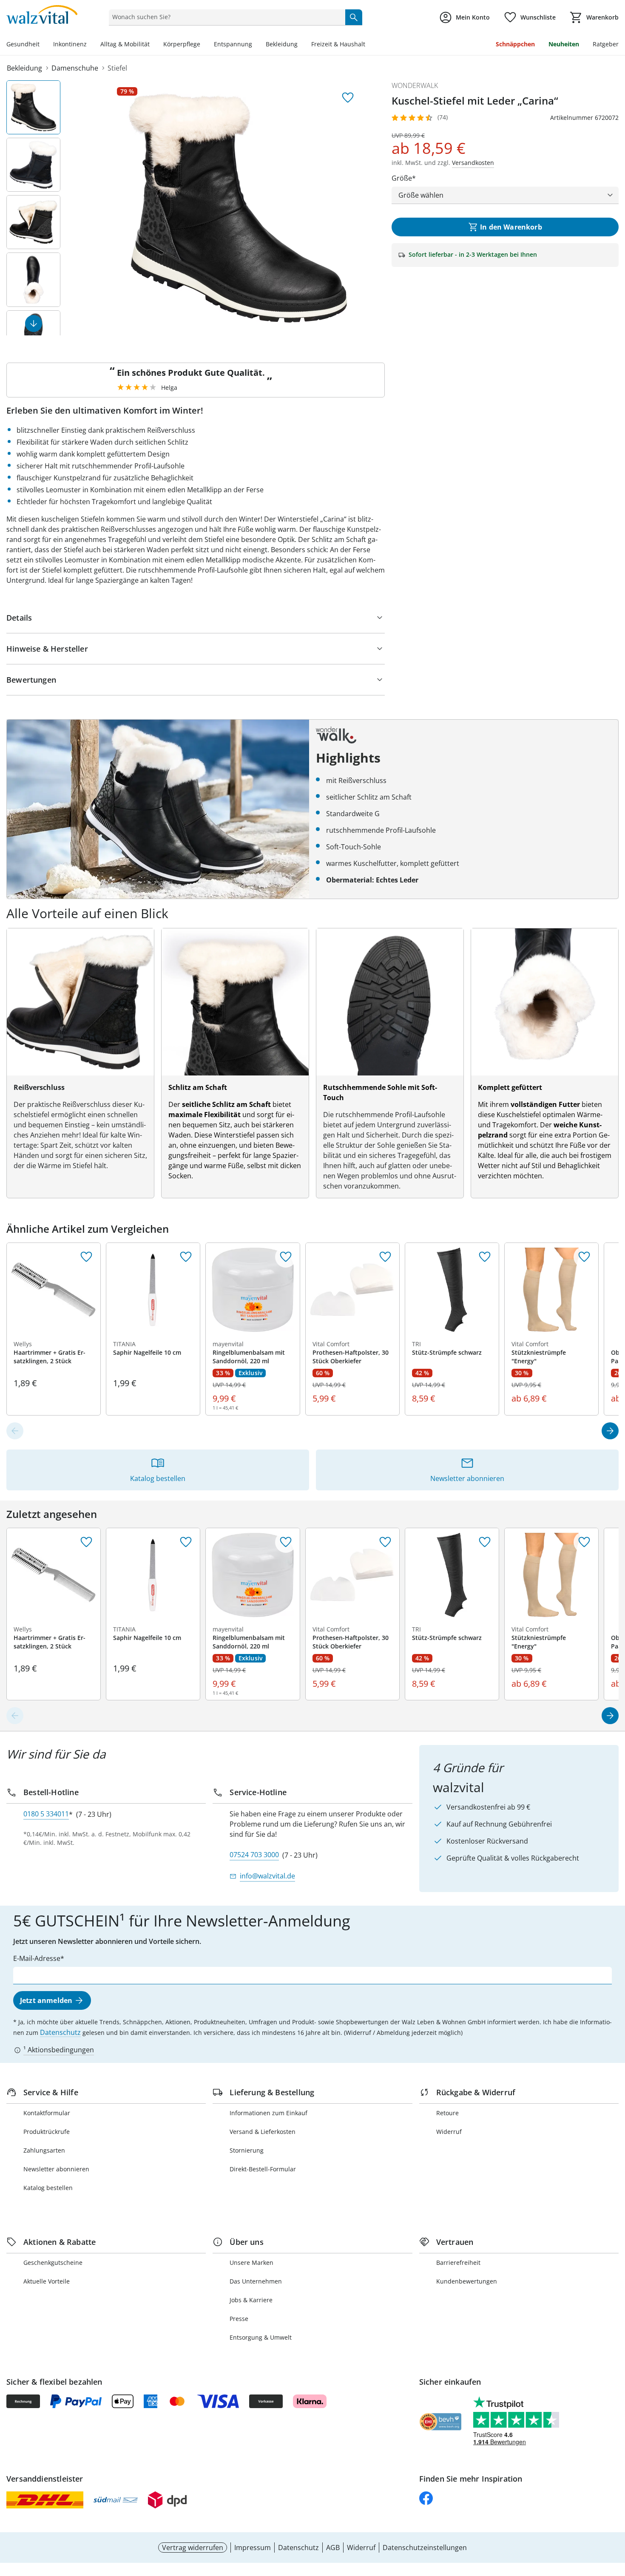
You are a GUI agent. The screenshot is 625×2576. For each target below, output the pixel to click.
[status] (225, 17)
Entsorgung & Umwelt (261, 2337)
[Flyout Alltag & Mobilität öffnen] (153, 45)
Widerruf (449, 2132)
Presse (239, 2319)
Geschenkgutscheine (53, 2263)
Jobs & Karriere (251, 2300)
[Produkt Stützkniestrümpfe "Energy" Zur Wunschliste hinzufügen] (584, 1257)
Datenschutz (60, 2032)
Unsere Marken (251, 2263)
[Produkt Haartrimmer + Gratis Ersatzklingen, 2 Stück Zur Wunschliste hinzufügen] (86, 1257)
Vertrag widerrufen (193, 2548)
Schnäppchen (515, 44)
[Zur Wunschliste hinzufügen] (348, 98)
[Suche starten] (354, 17)
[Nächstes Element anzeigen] (34, 323)
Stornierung (247, 2150)
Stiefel (117, 68)
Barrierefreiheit (458, 2263)
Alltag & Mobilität (125, 44)
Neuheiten (564, 44)
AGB (333, 2548)
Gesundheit (23, 44)
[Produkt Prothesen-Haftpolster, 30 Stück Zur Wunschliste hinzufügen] (385, 1257)
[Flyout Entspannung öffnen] (256, 45)
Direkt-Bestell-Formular (263, 2169)
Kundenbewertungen (467, 2281)
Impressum (253, 2548)
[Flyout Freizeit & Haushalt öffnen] (369, 45)
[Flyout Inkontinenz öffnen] (90, 45)
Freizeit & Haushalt (338, 44)
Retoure (447, 2113)
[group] (238, 208)
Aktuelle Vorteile (47, 2281)
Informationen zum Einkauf (268, 2113)
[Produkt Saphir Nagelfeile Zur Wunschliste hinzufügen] (186, 1257)
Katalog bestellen (48, 2188)
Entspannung (233, 44)
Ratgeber (606, 44)
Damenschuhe (75, 68)
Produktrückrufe (47, 2132)
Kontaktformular (47, 2113)
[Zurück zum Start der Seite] (615, 2515)
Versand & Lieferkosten (263, 2132)
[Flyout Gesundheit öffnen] (43, 45)
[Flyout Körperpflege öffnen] (204, 45)
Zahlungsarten (44, 2150)
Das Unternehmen (256, 2281)
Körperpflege (182, 44)
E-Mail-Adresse (37, 1958)
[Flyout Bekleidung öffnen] (301, 45)
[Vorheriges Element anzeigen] (15, 1431)
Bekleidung (282, 44)
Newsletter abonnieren (56, 2169)
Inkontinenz (70, 44)
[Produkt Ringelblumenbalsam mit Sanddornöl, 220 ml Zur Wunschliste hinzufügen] (286, 1257)
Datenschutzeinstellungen (425, 2548)
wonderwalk (415, 85)
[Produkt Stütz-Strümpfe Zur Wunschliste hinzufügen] (485, 1257)
